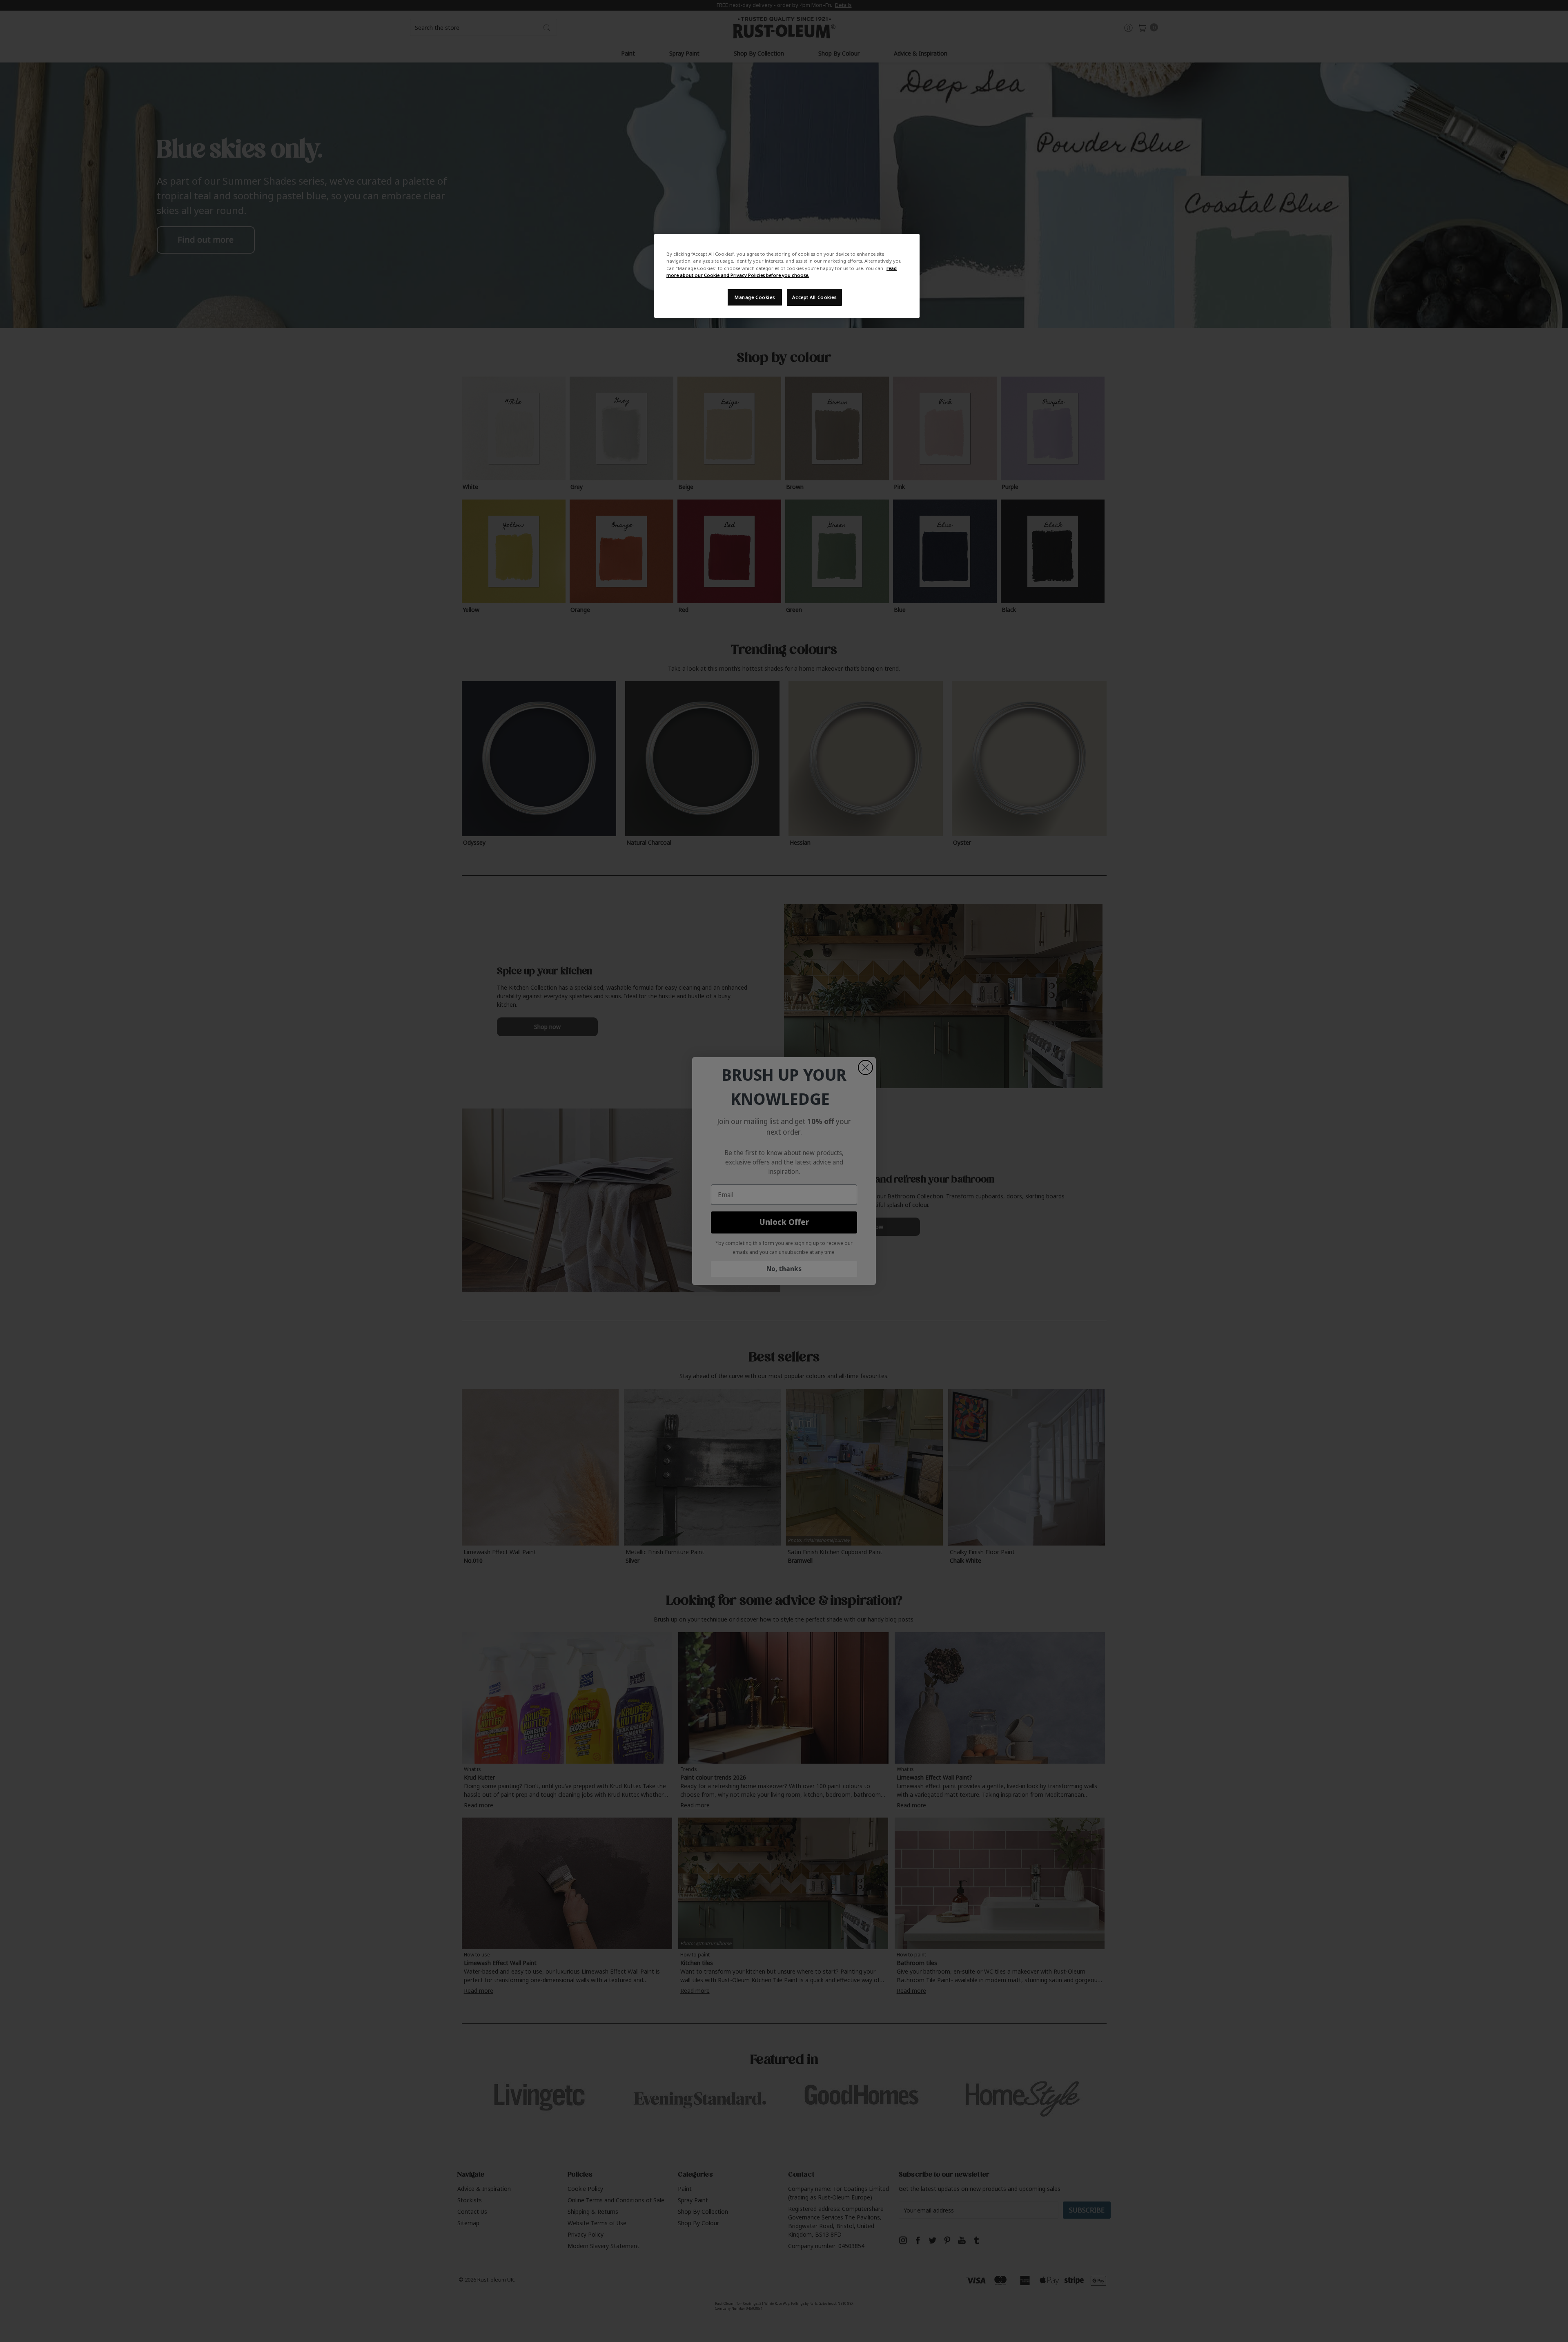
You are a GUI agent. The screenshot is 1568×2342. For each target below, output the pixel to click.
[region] (787, 276)
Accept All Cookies (814, 297)
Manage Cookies (755, 297)
